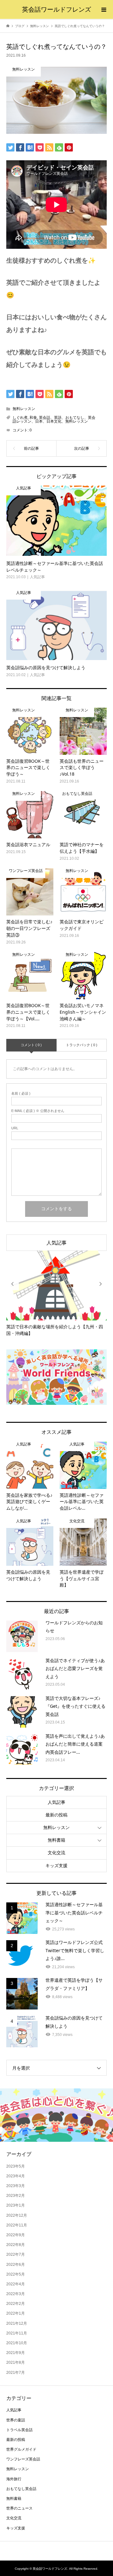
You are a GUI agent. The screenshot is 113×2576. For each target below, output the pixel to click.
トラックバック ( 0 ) (82, 1045)
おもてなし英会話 (21, 2489)
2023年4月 (16, 2176)
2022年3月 (16, 2294)
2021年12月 (17, 2323)
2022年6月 (16, 2265)
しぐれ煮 (20, 418)
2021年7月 (16, 2373)
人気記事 (56, 1243)
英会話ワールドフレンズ (56, 9)
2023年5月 (16, 2166)
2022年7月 (16, 2254)
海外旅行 (14, 2479)
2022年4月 (16, 2284)
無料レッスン (24, 409)
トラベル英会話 (19, 2430)
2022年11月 (17, 2225)
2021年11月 (17, 2333)
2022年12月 (17, 2215)
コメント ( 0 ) (31, 1045)
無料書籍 (56, 1840)
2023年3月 (16, 2186)
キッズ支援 (56, 1866)
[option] (56, 1294)
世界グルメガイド (21, 2449)
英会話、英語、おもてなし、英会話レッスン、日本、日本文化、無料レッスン (54, 419)
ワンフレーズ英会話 (23, 2459)
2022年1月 (16, 2313)
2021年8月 (16, 2362)
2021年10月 (17, 2343)
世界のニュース (19, 2508)
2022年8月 (16, 2245)
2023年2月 (16, 2196)
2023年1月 (16, 2205)
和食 (33, 418)
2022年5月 (16, 2274)
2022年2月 (16, 2304)
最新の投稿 (56, 1815)
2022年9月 (16, 2235)
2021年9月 (16, 2353)
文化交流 (56, 1853)
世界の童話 (16, 2420)
